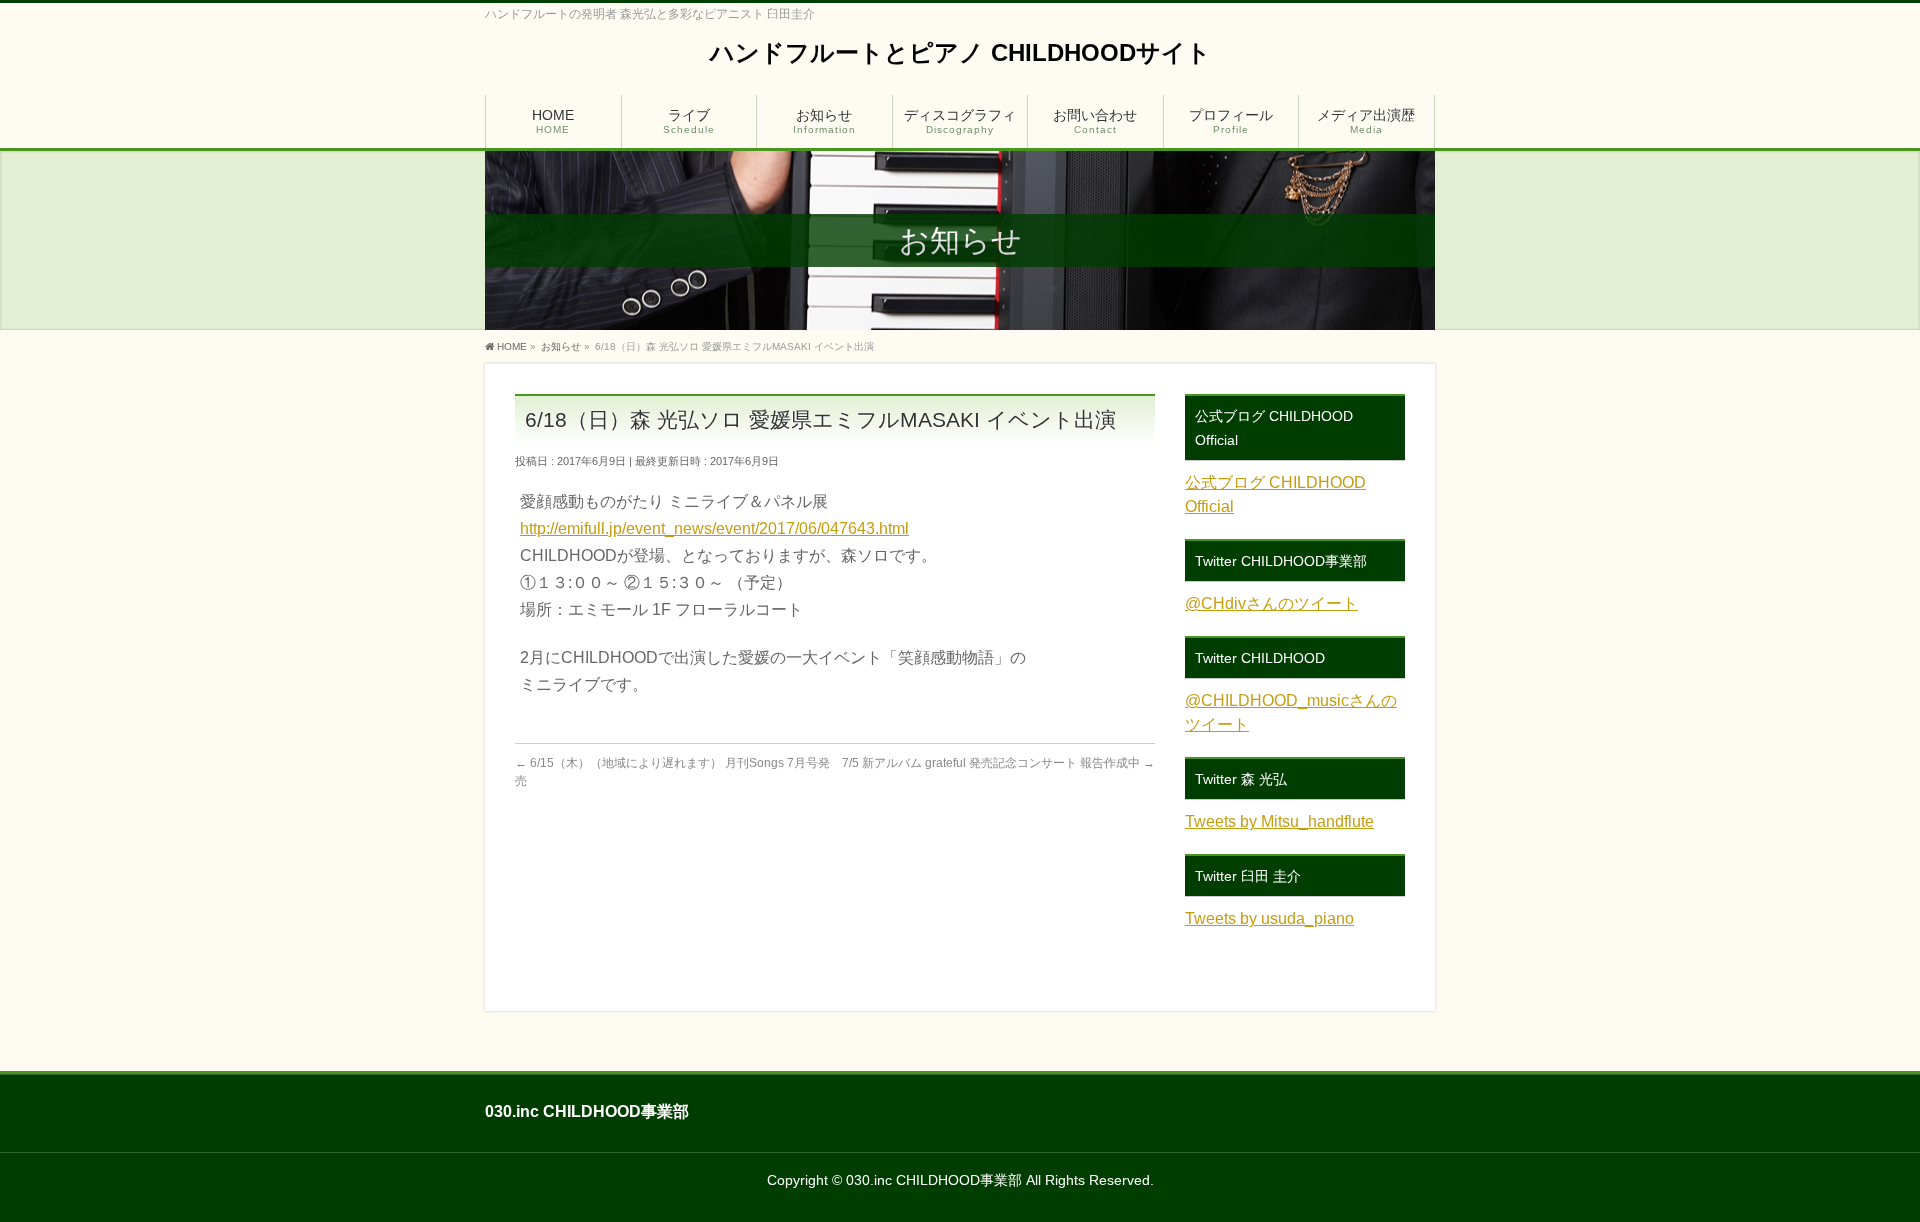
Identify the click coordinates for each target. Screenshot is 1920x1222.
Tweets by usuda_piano (1269, 918)
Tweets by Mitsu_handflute (1279, 821)
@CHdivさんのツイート (1271, 603)
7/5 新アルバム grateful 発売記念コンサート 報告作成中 (998, 763)
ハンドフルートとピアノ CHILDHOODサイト (960, 52)
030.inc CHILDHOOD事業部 (934, 1180)
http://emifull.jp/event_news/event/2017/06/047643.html (714, 528)
